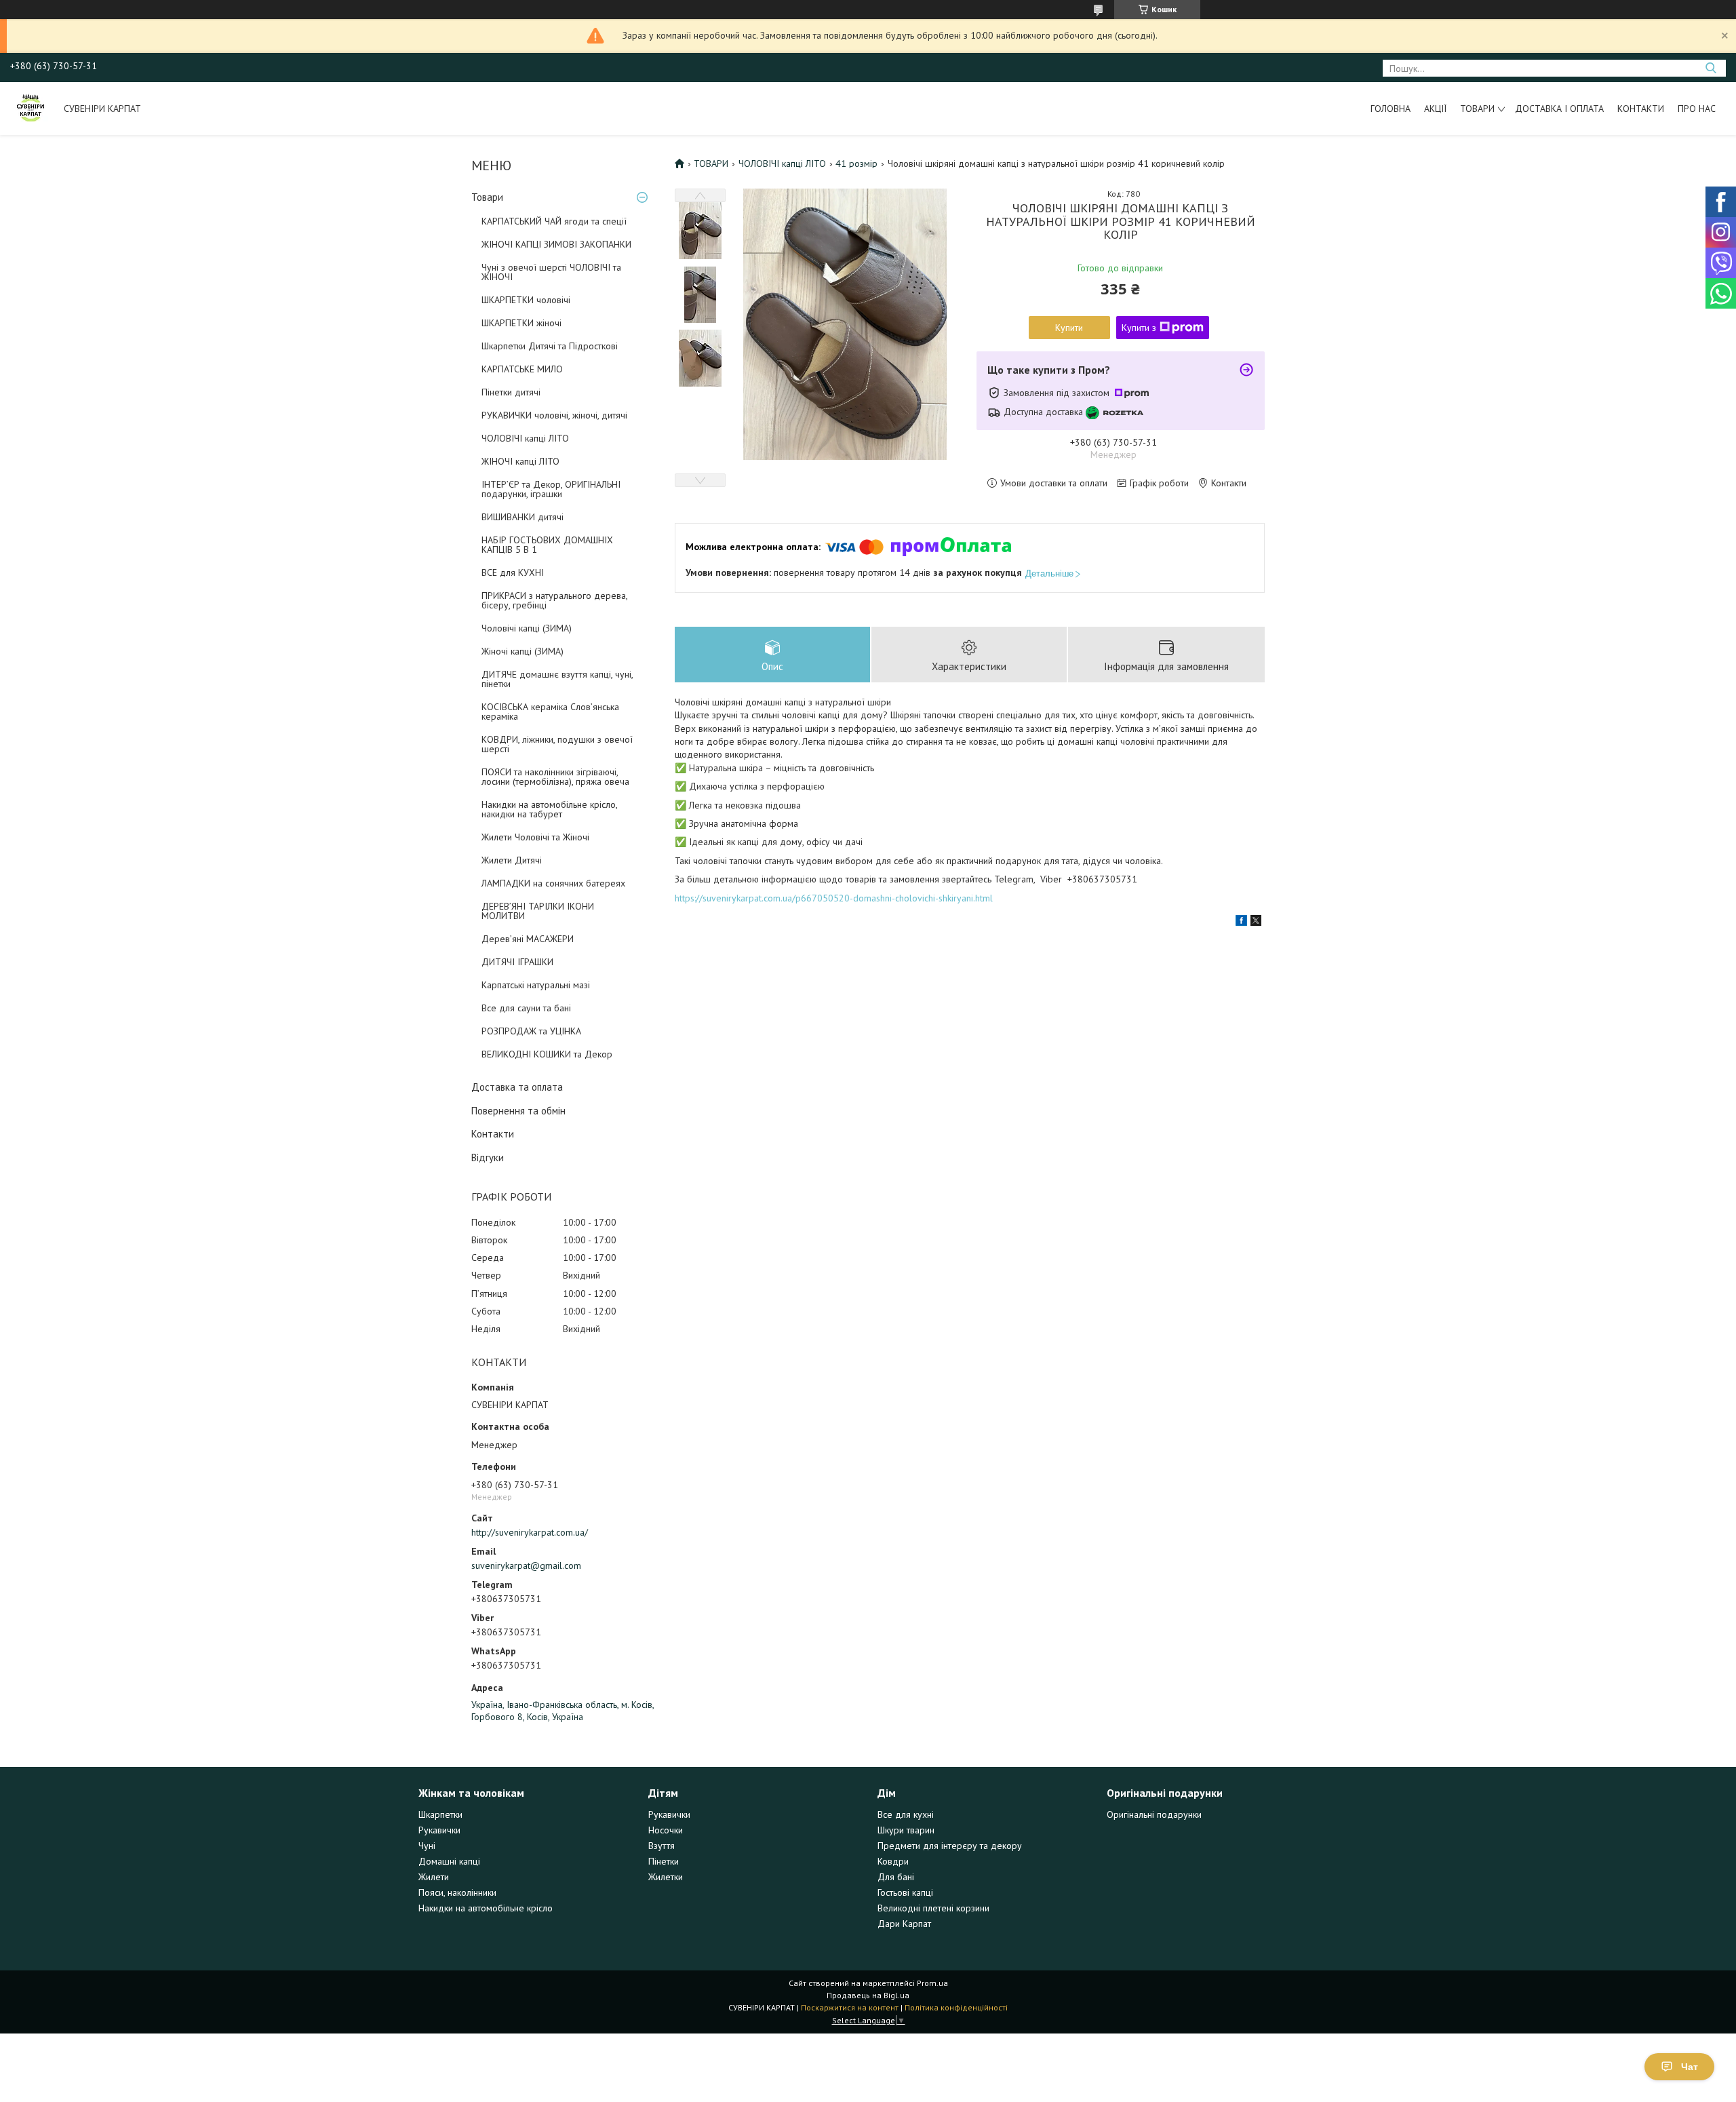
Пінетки (664, 1861)
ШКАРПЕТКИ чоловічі (526, 300)
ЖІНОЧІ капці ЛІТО (520, 461)
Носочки (666, 1830)
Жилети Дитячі (512, 860)
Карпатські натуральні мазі (536, 985)
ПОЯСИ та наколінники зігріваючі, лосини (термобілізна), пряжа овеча (555, 777)
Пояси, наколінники (457, 1892)
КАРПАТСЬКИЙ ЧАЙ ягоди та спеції (554, 221)
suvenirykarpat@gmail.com (526, 1565)
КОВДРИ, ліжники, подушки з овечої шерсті (557, 744)
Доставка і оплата (1559, 109)
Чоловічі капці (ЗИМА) (527, 628)
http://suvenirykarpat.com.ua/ (530, 1532)
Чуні (427, 1846)
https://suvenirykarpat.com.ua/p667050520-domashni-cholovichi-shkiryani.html (834, 898)
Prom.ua (932, 1983)
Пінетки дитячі (511, 392)
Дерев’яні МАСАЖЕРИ (528, 939)
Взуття (662, 1846)
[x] (1256, 922)
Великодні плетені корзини (933, 1908)
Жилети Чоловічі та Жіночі (535, 837)
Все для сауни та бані (526, 1008)
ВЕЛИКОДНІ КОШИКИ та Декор (547, 1054)
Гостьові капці (905, 1892)
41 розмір (856, 163)
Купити (1069, 328)
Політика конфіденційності (956, 2007)
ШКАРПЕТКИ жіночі (521, 323)
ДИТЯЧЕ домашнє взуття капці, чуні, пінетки (557, 679)
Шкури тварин (906, 1830)
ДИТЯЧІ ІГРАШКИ (517, 962)
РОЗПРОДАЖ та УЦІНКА (531, 1031)
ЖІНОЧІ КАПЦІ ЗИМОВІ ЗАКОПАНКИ (556, 244)
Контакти (1641, 109)
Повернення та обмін (518, 1111)
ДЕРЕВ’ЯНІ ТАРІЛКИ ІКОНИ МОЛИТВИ (538, 911)
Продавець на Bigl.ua (868, 1995)
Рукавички (439, 1830)
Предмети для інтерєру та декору (950, 1846)
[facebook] (1241, 922)
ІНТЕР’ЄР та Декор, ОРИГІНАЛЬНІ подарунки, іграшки (551, 489)
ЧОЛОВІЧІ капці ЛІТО (525, 438)
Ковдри (893, 1861)
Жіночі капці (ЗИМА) (522, 651)
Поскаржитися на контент (850, 2007)
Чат (1690, 2067)
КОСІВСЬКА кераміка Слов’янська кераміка (550, 712)
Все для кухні (906, 1814)
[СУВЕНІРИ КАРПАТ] (31, 109)
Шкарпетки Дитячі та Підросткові (550, 346)
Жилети (434, 1877)
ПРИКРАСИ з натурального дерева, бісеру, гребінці (554, 600)
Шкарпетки (440, 1814)
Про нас (1697, 109)
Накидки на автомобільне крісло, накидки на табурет (549, 809)
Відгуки (488, 1157)
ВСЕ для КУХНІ (513, 572)
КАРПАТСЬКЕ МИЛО (522, 369)
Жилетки (666, 1877)
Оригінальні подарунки (1154, 1814)
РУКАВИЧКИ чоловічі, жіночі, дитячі (554, 415)
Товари (1477, 109)
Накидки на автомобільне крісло (486, 1908)
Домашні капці (449, 1861)
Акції (1435, 109)
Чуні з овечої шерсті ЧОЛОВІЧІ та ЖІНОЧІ (551, 272)
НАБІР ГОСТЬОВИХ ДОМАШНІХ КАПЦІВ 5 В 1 (547, 545)
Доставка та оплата (517, 1087)
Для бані (896, 1877)
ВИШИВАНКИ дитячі (522, 517)
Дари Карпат (904, 1924)
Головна (1390, 109)
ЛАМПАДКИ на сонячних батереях (553, 883)
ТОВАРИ (711, 163)
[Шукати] (1711, 68)
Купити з (1139, 328)
